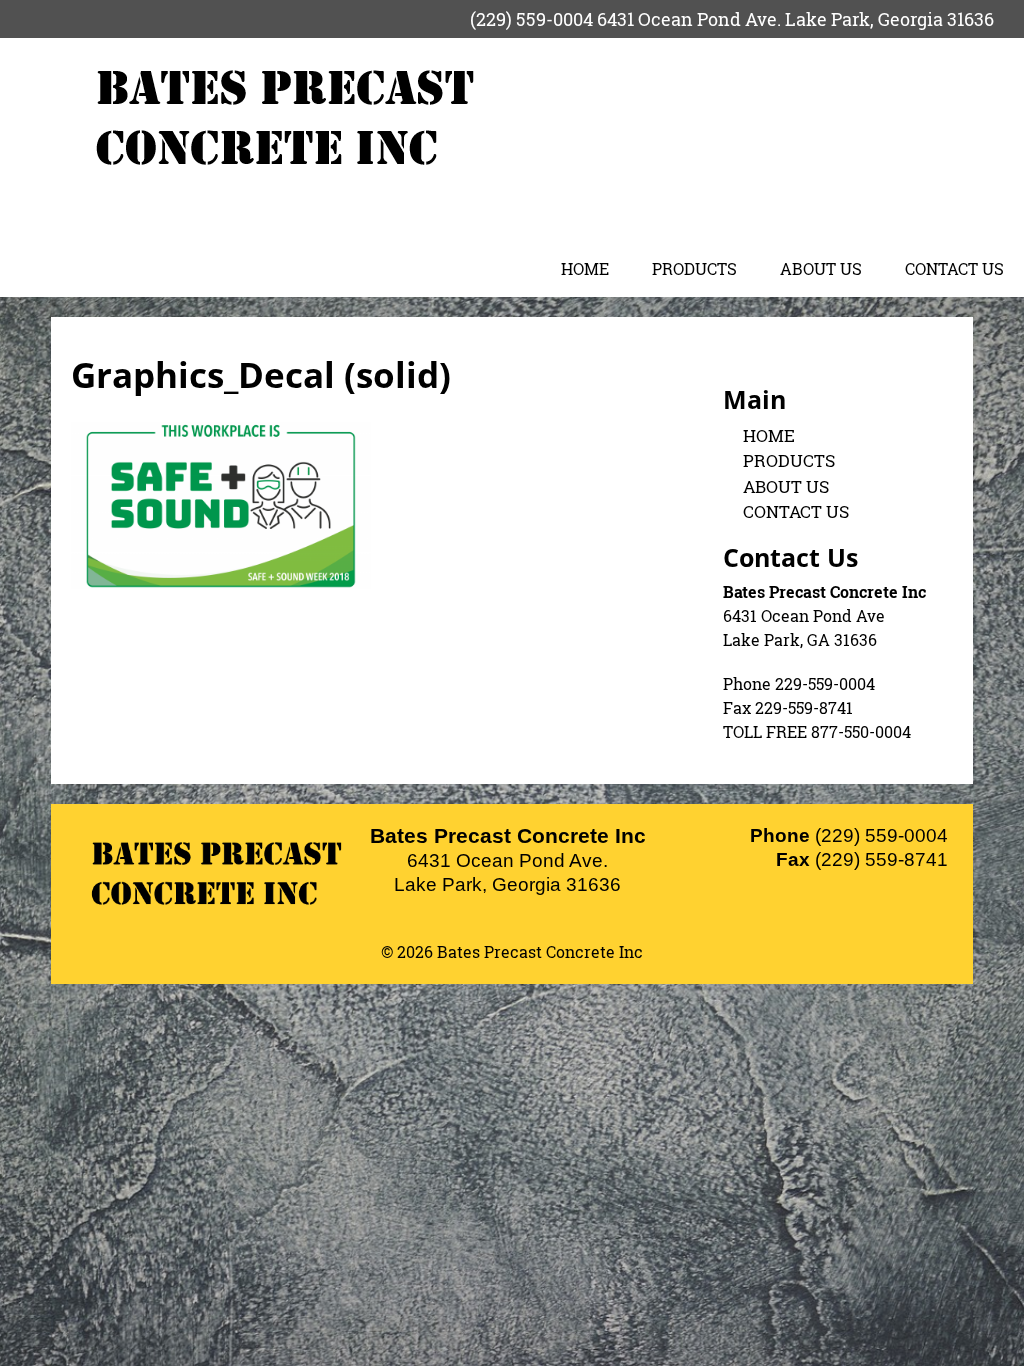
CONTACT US (954, 268)
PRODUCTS (694, 268)
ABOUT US (821, 268)
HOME (585, 268)
